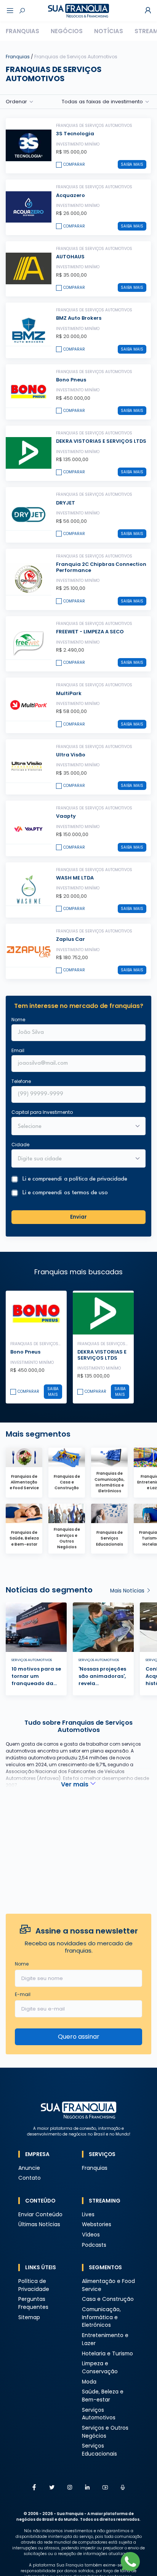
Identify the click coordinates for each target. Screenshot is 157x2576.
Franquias (22, 31)
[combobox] (74, 1159)
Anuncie (29, 2168)
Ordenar (16, 102)
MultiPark (69, 693)
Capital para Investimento (42, 1112)
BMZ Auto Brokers (79, 318)
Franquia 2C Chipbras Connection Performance (101, 567)
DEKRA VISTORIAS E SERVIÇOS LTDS (101, 441)
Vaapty (66, 816)
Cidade (20, 1145)
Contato (30, 2178)
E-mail (23, 1994)
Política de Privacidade (34, 2285)
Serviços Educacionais (99, 2450)
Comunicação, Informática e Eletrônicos (101, 2317)
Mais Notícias (128, 1591)
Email (18, 1050)
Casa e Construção (108, 2299)
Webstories (97, 2224)
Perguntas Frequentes (33, 2303)
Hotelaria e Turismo (107, 2354)
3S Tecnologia (75, 134)
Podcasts (94, 2245)
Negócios (67, 31)
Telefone (21, 1081)
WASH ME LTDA (75, 878)
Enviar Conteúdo (40, 2215)
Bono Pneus (71, 380)
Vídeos (91, 2235)
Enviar (78, 1217)
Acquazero (70, 195)
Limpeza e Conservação (100, 2368)
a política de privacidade (96, 1179)
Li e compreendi (75, 1179)
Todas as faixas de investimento (102, 102)
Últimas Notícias (39, 2224)
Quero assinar (79, 2037)
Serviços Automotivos (99, 2414)
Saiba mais (132, 164)
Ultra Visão (71, 755)
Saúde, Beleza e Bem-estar (103, 2396)
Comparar (74, 164)
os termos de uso (86, 1193)
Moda (89, 2382)
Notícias (109, 31)
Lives (88, 2215)
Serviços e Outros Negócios (105, 2432)
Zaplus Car (70, 939)
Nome (18, 1020)
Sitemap (29, 2317)
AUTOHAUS (70, 257)
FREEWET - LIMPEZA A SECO (90, 632)
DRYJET (66, 503)
